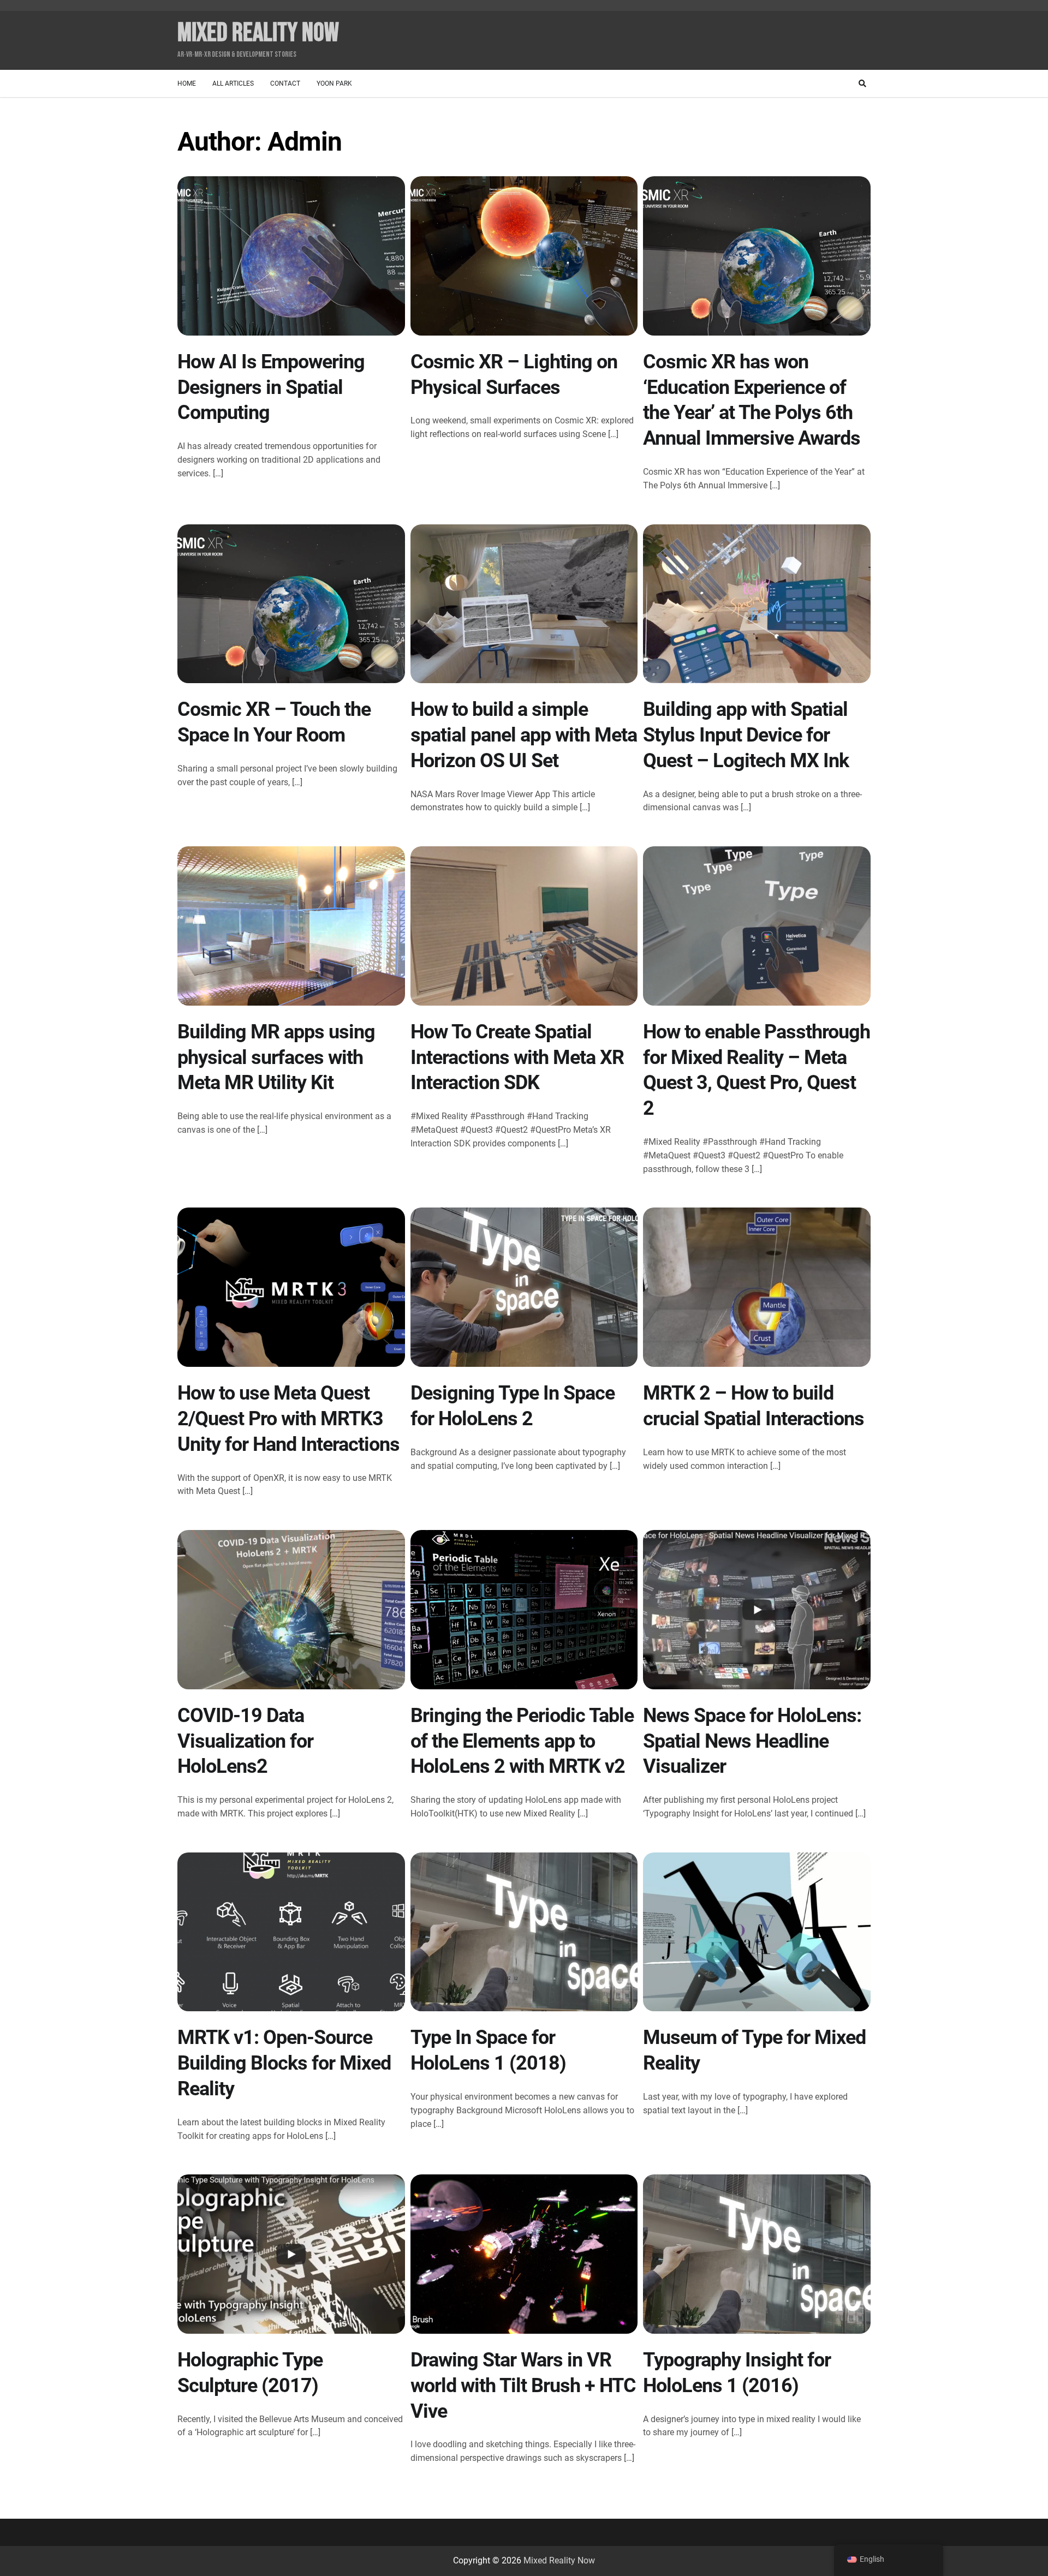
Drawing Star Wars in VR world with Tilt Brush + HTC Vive (523, 2386)
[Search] (862, 83)
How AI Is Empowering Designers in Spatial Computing (271, 387)
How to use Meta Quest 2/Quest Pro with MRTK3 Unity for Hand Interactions (288, 1419)
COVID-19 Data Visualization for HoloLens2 (245, 1741)
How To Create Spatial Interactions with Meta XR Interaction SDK (517, 1057)
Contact (285, 83)
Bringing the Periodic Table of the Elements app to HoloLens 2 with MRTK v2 (522, 1741)
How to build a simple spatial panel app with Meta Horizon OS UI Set (524, 735)
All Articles (233, 83)
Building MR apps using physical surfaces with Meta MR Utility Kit (276, 1057)
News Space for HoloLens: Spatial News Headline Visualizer (752, 1741)
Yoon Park (334, 83)
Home (187, 83)
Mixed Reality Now (258, 33)
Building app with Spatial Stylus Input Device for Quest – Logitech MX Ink (746, 735)
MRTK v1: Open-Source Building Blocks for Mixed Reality (284, 2063)
